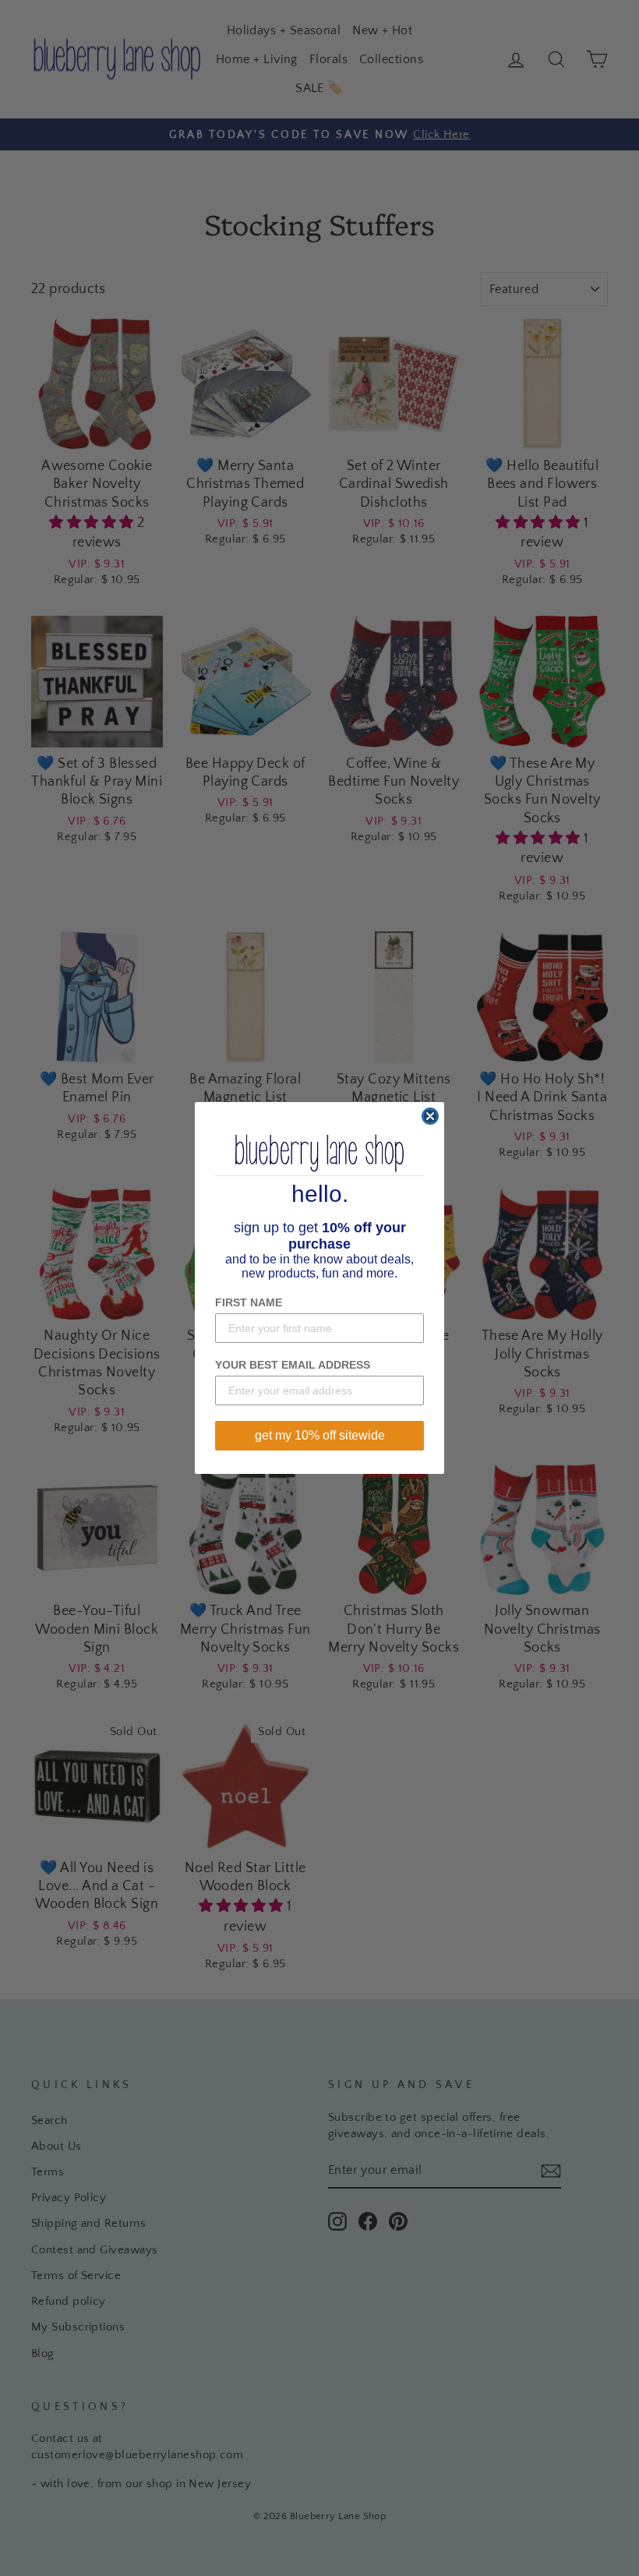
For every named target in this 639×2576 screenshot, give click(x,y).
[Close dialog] (430, 1116)
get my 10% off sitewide (320, 1435)
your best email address (293, 1365)
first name (249, 1302)
